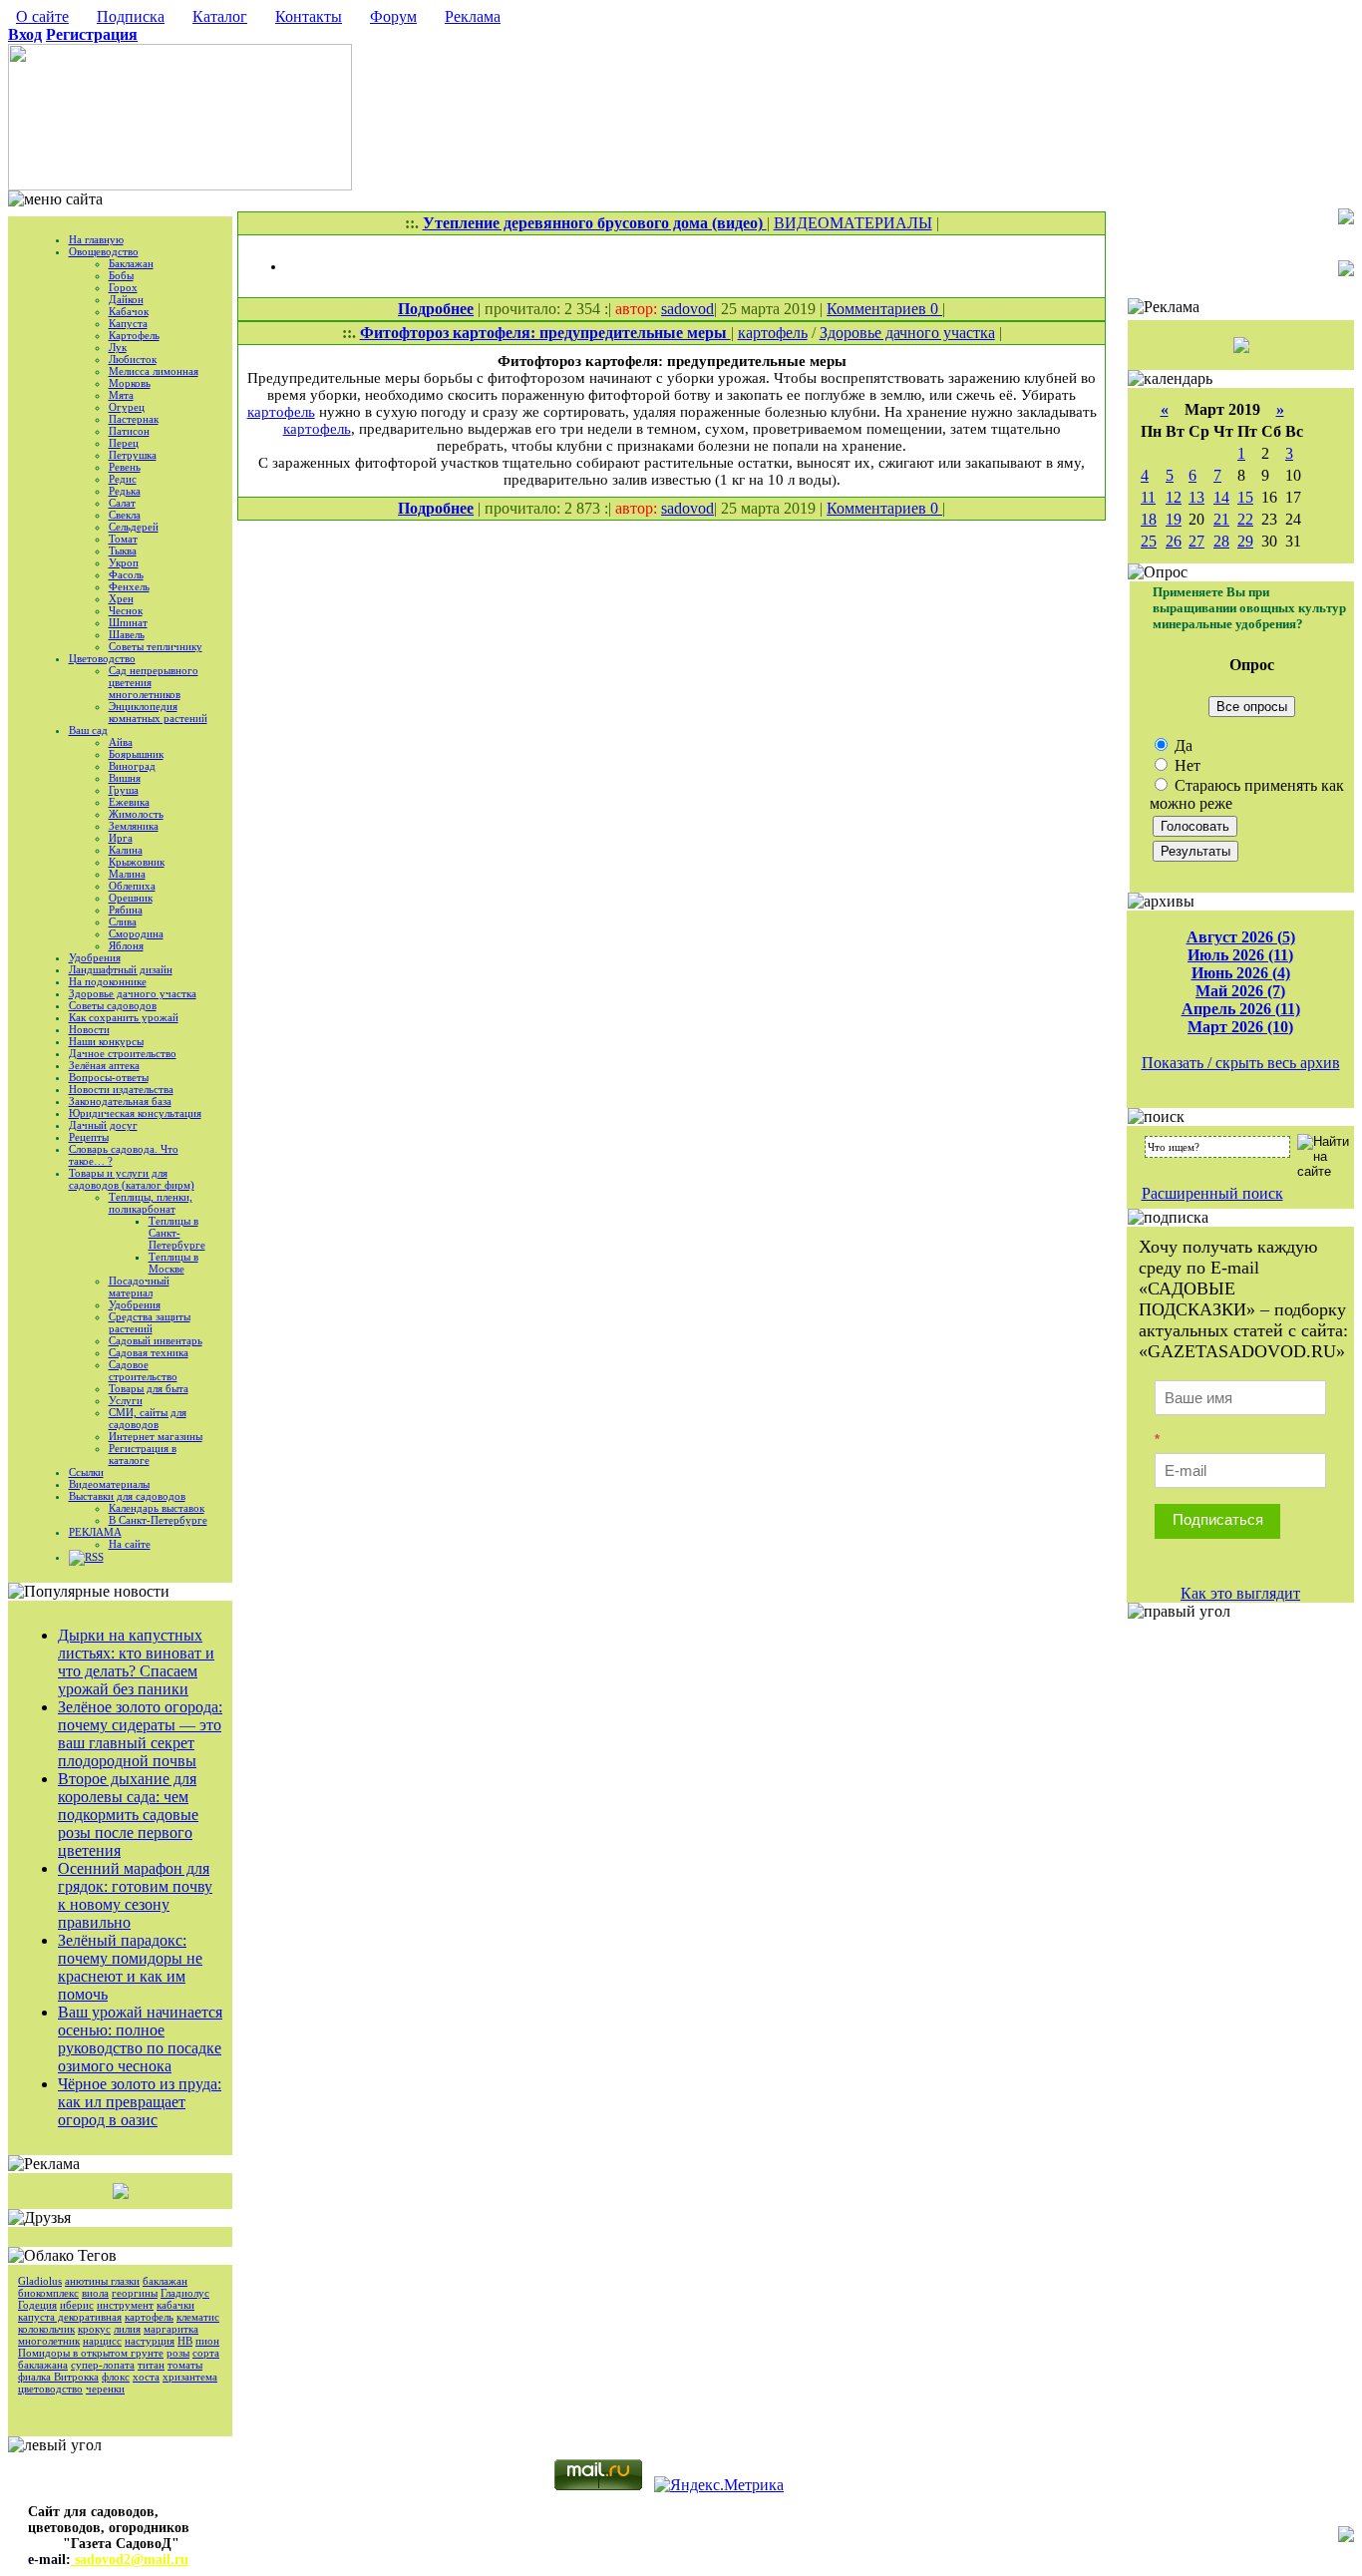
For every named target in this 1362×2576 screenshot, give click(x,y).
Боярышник (136, 754)
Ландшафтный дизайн (121, 969)
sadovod (687, 309)
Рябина (126, 910)
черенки (105, 2389)
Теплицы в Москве (173, 1263)
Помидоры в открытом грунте (91, 2353)
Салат (122, 503)
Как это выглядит (1240, 1593)
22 (1245, 519)
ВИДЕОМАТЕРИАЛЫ (853, 223)
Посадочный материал (139, 1287)
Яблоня (126, 945)
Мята (121, 395)
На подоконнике (108, 981)
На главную (96, 239)
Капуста (128, 323)
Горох (123, 287)
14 (1221, 497)
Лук (118, 347)
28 (1221, 541)
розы (178, 2353)
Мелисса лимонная (154, 371)
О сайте (42, 16)
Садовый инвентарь (156, 1340)
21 (1221, 519)
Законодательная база (120, 1101)
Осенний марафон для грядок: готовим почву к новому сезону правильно (135, 1895)
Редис (123, 479)
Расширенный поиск (1212, 1193)
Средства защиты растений (150, 1322)
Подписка (131, 16)
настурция (150, 2341)
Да (1182, 745)
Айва (121, 742)
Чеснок (126, 610)
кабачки (175, 2305)
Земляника (134, 826)
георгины (135, 2293)
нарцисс (102, 2341)
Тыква (123, 551)
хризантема (190, 2377)
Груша (124, 790)
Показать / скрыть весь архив (1241, 1063)
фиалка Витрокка (58, 2377)
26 (1174, 541)
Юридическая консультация (135, 1113)
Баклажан (131, 263)
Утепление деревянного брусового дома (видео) (595, 223)
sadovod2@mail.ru (130, 2560)
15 (1245, 497)
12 (1174, 497)
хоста (146, 2377)
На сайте (130, 1544)
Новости (89, 1029)
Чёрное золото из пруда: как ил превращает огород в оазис (140, 2102)
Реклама (473, 16)
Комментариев (878, 309)
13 (1196, 497)
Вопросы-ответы (109, 1077)
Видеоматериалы (109, 1484)
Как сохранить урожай (124, 1017)
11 (1148, 497)
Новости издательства (121, 1089)
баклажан (165, 2281)
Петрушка (133, 455)
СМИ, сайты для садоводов (148, 1418)
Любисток (133, 359)
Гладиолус (185, 2293)
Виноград (132, 766)
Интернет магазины (156, 1436)
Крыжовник (137, 862)
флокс (116, 2377)
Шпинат (128, 622)
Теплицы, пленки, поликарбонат (151, 1203)
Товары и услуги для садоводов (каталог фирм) (132, 1179)
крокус (94, 2329)
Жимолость (136, 814)
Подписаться (1218, 1519)
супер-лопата (103, 2365)
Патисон (129, 431)
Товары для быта (149, 1388)
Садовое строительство (143, 1370)
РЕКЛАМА (95, 1532)
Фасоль (126, 574)
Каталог (220, 16)
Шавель (127, 634)
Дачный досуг (103, 1125)
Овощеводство (104, 251)
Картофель (134, 335)
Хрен (121, 598)
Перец (124, 443)
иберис (77, 2305)
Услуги (126, 1400)
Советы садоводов (113, 1005)
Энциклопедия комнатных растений (158, 712)
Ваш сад (88, 730)
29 (1245, 541)
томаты (185, 2365)
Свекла (125, 515)
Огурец (127, 407)
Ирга (121, 838)
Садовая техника (149, 1352)
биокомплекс (48, 2293)
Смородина (136, 933)
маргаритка (171, 2329)
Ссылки (86, 1472)
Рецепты (89, 1137)
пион (207, 2341)
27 (1196, 541)
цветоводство (50, 2389)
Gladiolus (40, 2281)
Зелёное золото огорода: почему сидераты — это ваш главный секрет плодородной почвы (140, 1734)
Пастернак (134, 419)
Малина (127, 874)
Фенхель (129, 586)
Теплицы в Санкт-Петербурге (177, 1233)
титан (151, 2365)
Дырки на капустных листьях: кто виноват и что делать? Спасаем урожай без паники (136, 1662)
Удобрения (95, 957)
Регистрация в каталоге (143, 1454)
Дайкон (126, 299)
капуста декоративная (70, 2317)
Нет (1186, 765)
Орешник (131, 898)
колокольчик (46, 2329)
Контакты (309, 16)
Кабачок (129, 311)
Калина (126, 850)
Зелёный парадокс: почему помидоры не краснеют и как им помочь (130, 1967)
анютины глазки (102, 2281)
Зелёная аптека (104, 1065)
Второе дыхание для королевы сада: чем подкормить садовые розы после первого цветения (128, 1815)
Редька (125, 491)
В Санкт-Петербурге (158, 1520)
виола (95, 2293)
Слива (123, 921)
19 (1174, 519)
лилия (127, 2329)
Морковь (130, 383)
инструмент (125, 2305)
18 (1149, 519)
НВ (185, 2341)
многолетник (49, 2341)
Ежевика (129, 802)
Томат (123, 539)
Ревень (125, 467)
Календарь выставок (157, 1508)
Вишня (125, 778)
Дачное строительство (123, 1053)
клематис (198, 2317)
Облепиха (132, 886)
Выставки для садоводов (127, 1496)
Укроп (124, 562)
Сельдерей (134, 527)
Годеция (37, 2305)
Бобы (121, 275)
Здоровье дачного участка (133, 993)
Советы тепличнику (156, 646)
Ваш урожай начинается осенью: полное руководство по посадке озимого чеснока (140, 2039)
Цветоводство (102, 658)
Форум (393, 16)
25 (1149, 541)
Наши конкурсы (106, 1041)
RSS (94, 1557)
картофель (149, 2317)
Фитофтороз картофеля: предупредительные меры (545, 333)
